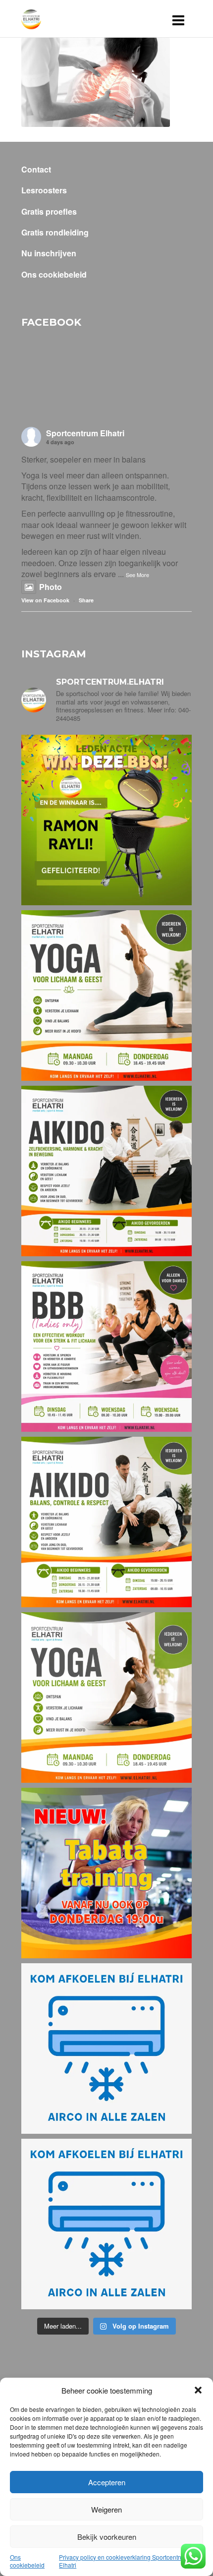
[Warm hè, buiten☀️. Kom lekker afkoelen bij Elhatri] (106, 2224)
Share (86, 600)
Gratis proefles (49, 212)
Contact (36, 170)
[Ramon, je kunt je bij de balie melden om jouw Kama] (106, 820)
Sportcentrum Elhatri (85, 433)
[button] (198, 2390)
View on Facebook (45, 600)
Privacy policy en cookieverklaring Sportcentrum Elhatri (124, 2561)
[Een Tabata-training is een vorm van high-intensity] (106, 1873)
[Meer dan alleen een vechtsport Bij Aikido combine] (106, 1171)
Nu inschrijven (49, 253)
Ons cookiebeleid (27, 2561)
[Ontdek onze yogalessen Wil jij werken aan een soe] (106, 1698)
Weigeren (106, 2509)
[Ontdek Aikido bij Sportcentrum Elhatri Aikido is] (106, 1522)
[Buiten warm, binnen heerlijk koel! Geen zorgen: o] (106, 2049)
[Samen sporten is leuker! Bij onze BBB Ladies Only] (106, 1347)
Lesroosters (44, 190)
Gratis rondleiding (55, 233)
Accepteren (107, 2482)
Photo (51, 587)
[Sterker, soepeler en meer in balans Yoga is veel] (106, 995)
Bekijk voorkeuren (107, 2537)
